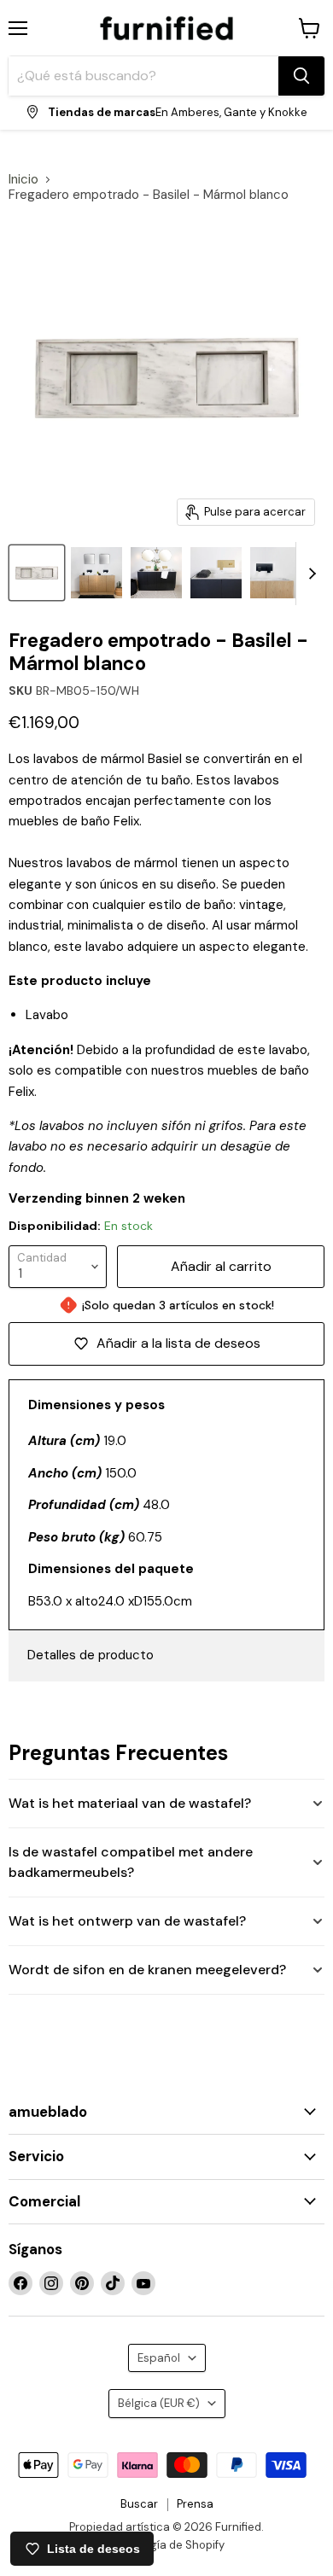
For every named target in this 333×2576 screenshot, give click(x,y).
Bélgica (159, 2403)
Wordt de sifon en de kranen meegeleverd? (147, 1970)
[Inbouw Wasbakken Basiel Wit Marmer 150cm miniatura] (216, 573)
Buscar (139, 2504)
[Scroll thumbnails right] (309, 574)
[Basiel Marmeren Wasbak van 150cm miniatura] (96, 573)
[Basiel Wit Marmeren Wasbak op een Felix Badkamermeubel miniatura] (156, 573)
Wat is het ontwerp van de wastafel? (127, 1921)
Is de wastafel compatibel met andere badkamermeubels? (131, 1862)
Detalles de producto (91, 1655)
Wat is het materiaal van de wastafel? (130, 1803)
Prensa (195, 2504)
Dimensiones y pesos (96, 1405)
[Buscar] (301, 76)
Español (159, 2358)
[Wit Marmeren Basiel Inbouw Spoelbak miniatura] (276, 573)
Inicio (23, 180)
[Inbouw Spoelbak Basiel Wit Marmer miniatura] (37, 573)
